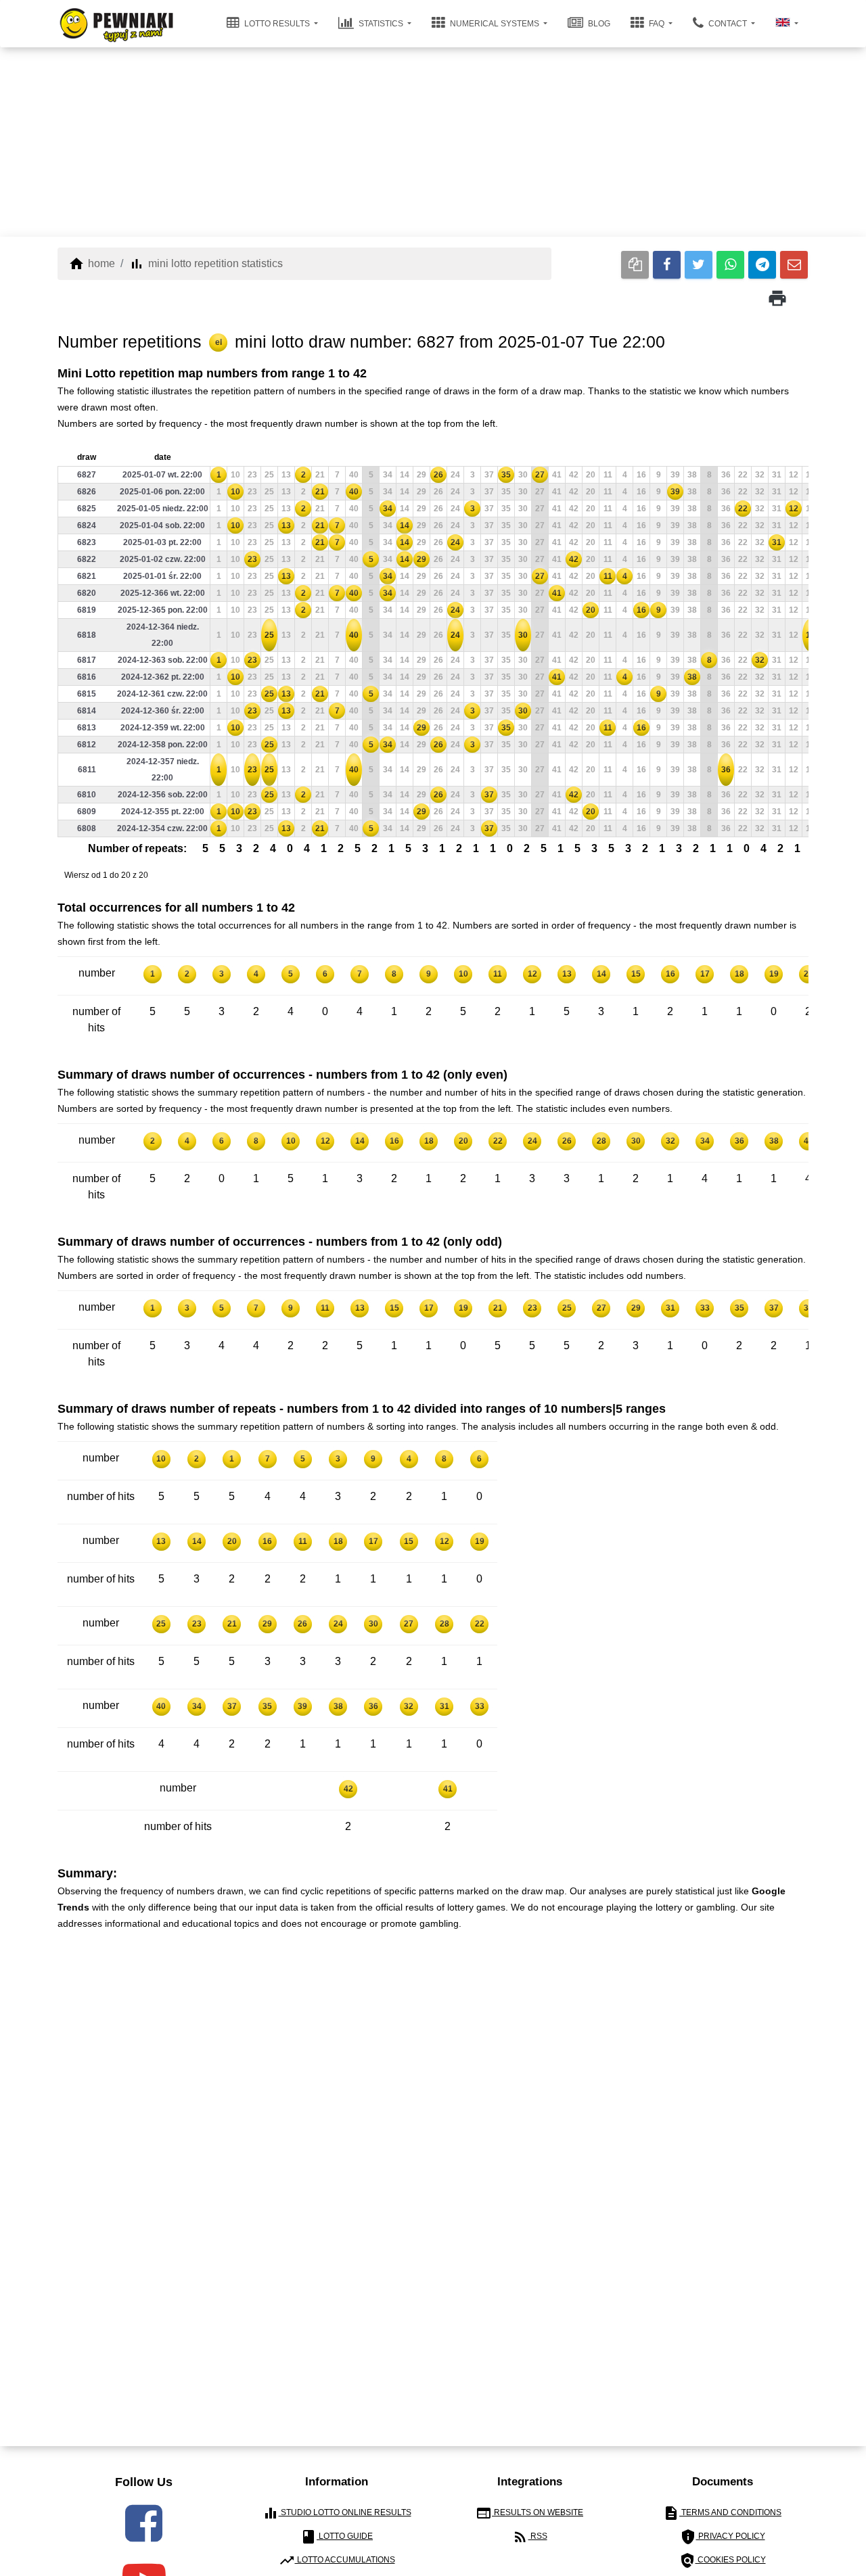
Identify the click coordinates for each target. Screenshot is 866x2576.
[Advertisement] (433, 142)
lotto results (277, 24)
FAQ (657, 24)
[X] (699, 265)
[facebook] (144, 2523)
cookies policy (723, 2560)
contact (728, 24)
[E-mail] (794, 265)
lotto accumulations (337, 2560)
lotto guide (337, 2537)
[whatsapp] (730, 265)
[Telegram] (762, 265)
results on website (529, 2513)
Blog (598, 24)
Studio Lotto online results (337, 2513)
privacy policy (723, 2537)
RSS (530, 2537)
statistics (381, 24)
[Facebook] (667, 265)
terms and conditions (722, 2513)
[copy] (635, 265)
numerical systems (495, 24)
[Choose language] (787, 24)
